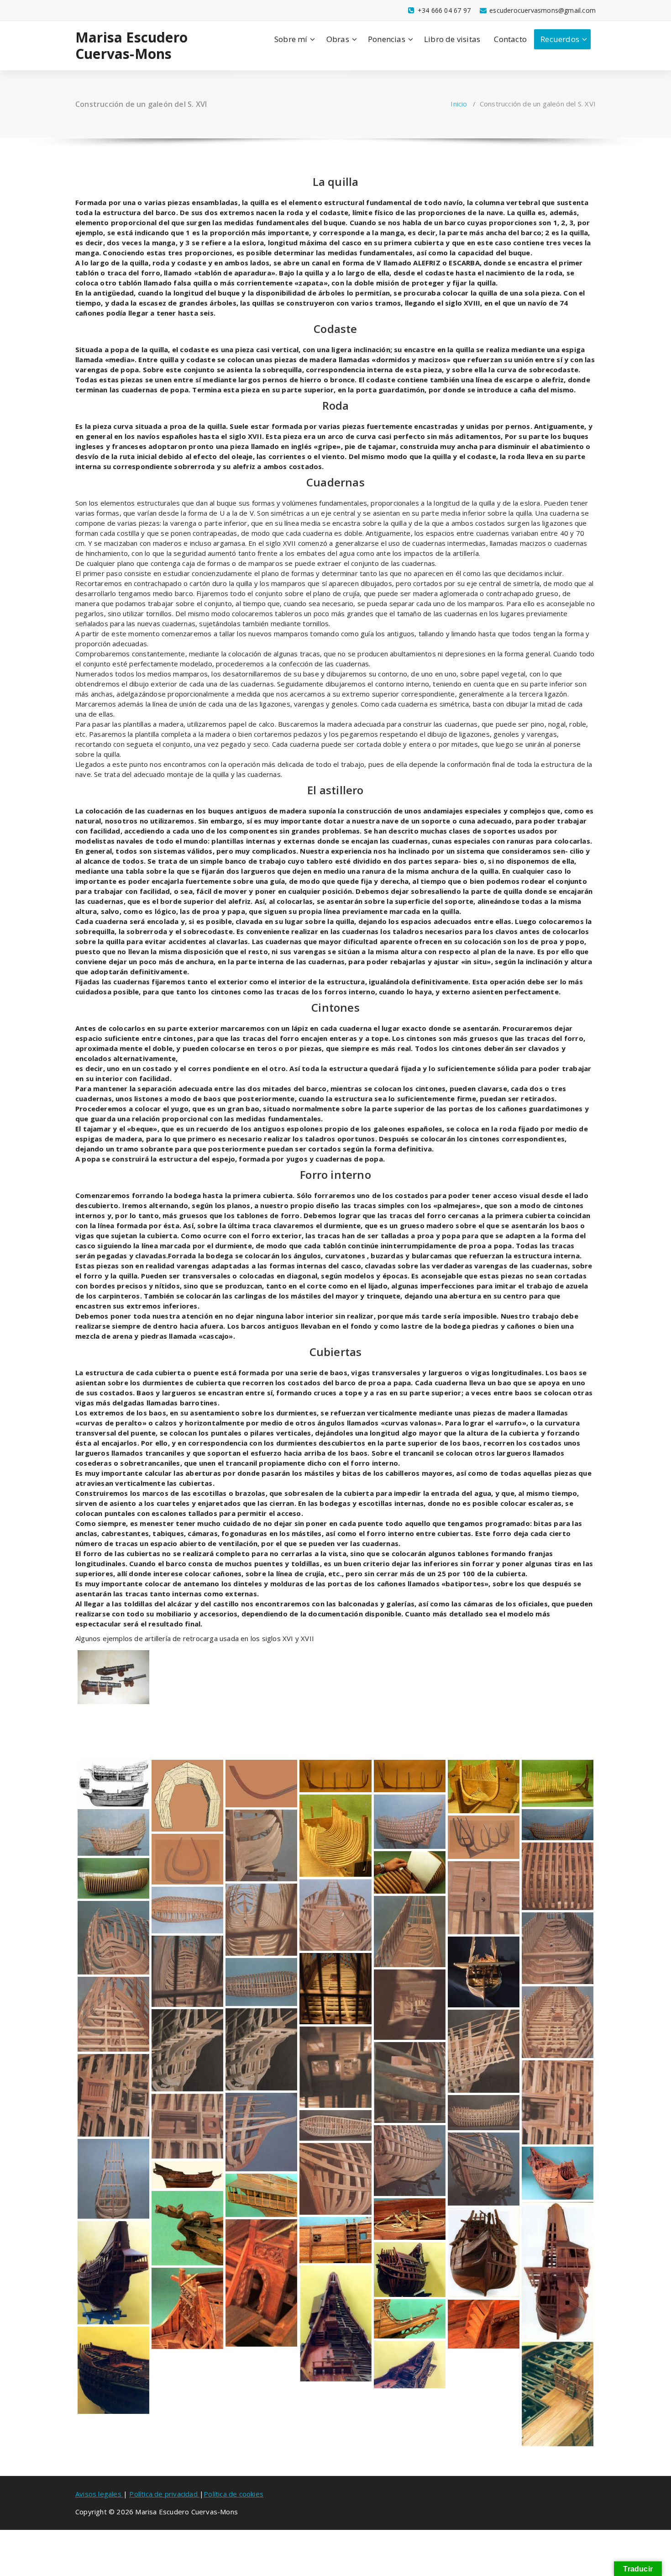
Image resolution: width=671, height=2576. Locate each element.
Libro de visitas (452, 39)
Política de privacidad (164, 2494)
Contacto (510, 39)
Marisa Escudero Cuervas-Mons (131, 46)
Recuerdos (560, 39)
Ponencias (387, 39)
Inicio (459, 104)
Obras (338, 39)
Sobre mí (291, 39)
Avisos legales (99, 2494)
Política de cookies (233, 2494)
